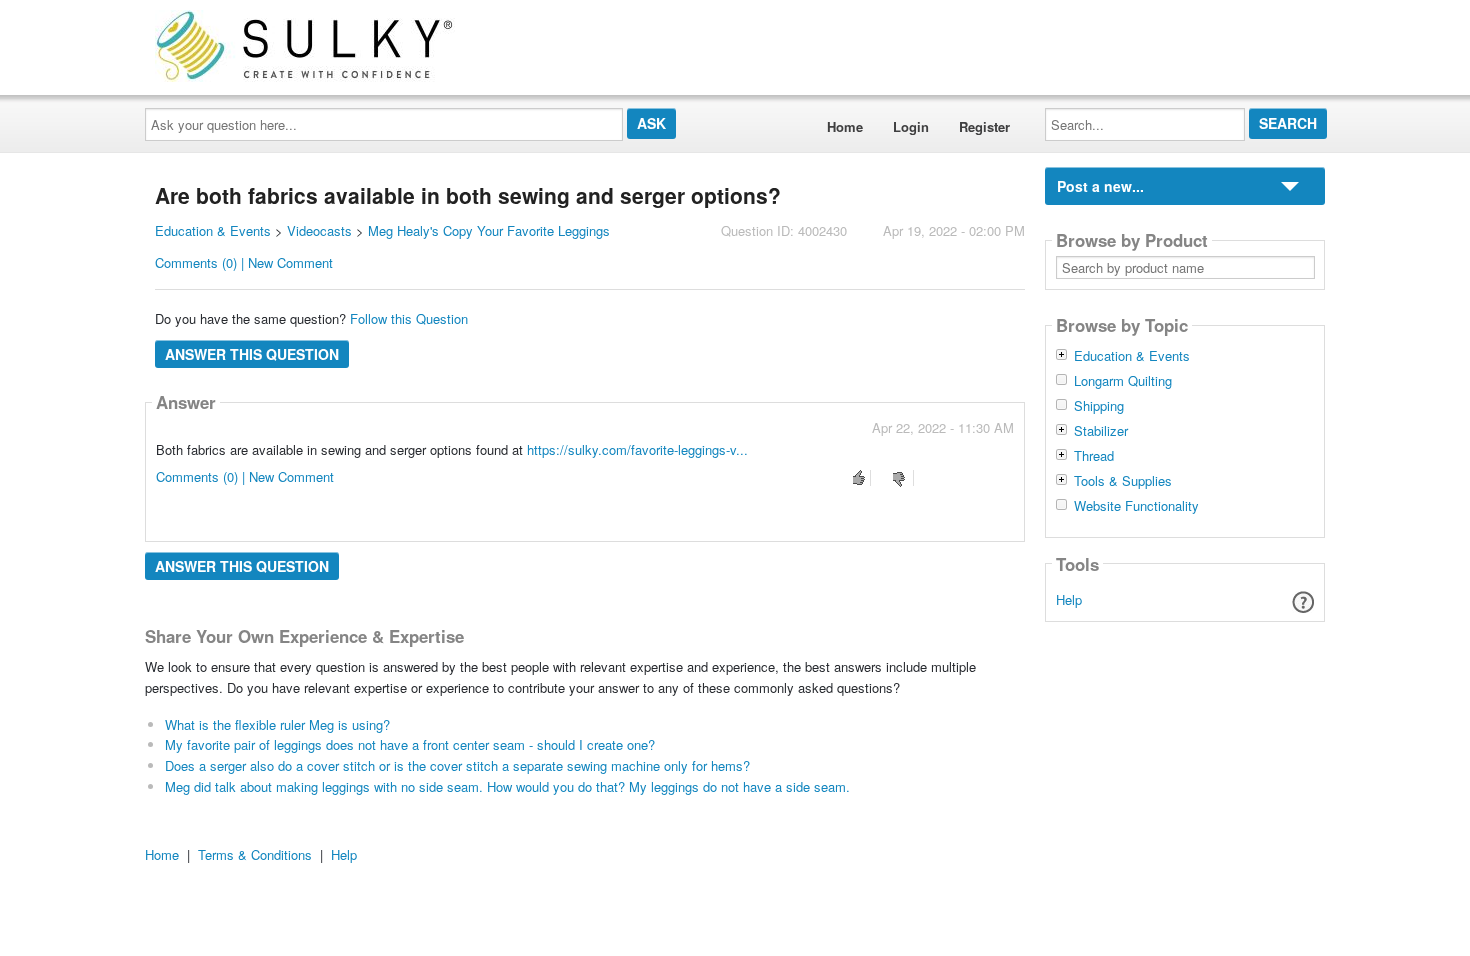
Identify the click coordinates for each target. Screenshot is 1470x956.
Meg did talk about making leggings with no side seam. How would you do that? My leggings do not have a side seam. (507, 786)
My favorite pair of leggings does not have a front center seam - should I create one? (410, 744)
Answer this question (252, 354)
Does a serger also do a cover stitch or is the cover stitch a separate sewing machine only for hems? (457, 765)
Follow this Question (409, 318)
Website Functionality (1136, 506)
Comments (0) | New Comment (244, 262)
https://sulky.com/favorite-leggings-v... (637, 449)
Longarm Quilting (1123, 381)
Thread (1094, 456)
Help (1069, 599)
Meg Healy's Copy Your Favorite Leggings (489, 230)
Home (845, 126)
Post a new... (1100, 186)
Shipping (1099, 406)
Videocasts (319, 230)
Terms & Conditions (255, 854)
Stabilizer (1101, 431)
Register (984, 126)
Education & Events (213, 230)
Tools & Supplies (1123, 481)
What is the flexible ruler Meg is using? (277, 724)
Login (911, 126)
